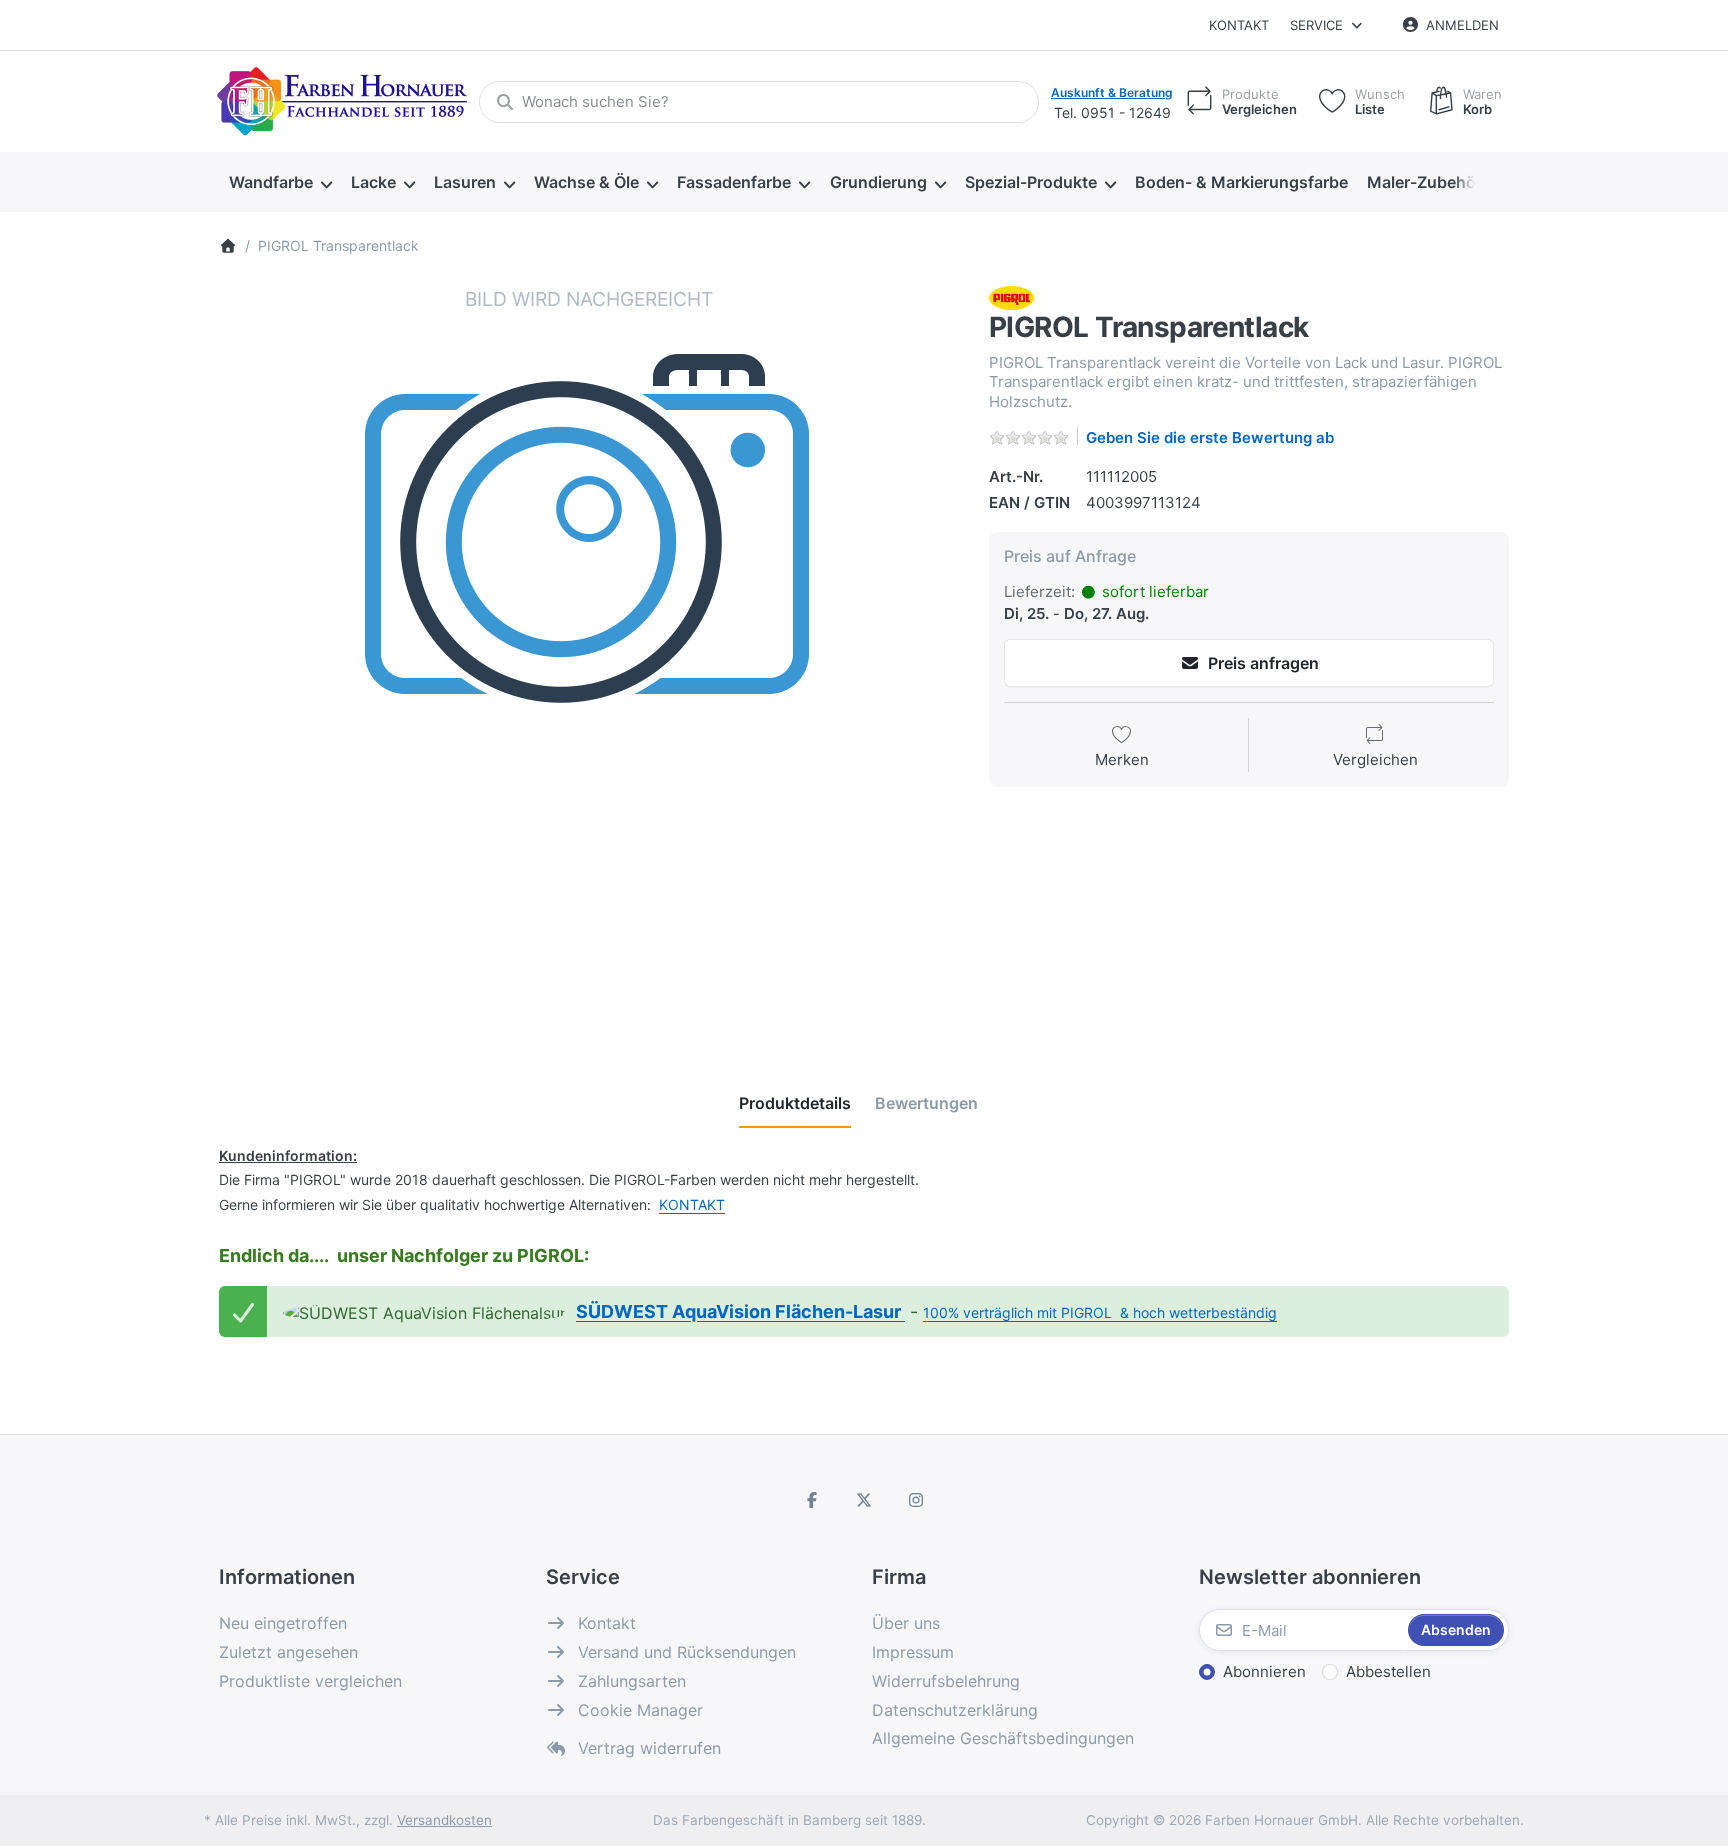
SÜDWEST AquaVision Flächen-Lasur (740, 1311)
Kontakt (1239, 25)
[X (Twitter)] (864, 1500)
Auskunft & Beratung (1112, 92)
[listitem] (589, 656)
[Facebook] (813, 1500)
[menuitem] (280, 183)
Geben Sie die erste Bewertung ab (1210, 437)
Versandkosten (444, 1820)
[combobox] (759, 102)
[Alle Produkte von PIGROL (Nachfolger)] (1011, 296)
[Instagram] (916, 1500)
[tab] (795, 1103)
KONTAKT (692, 1204)
